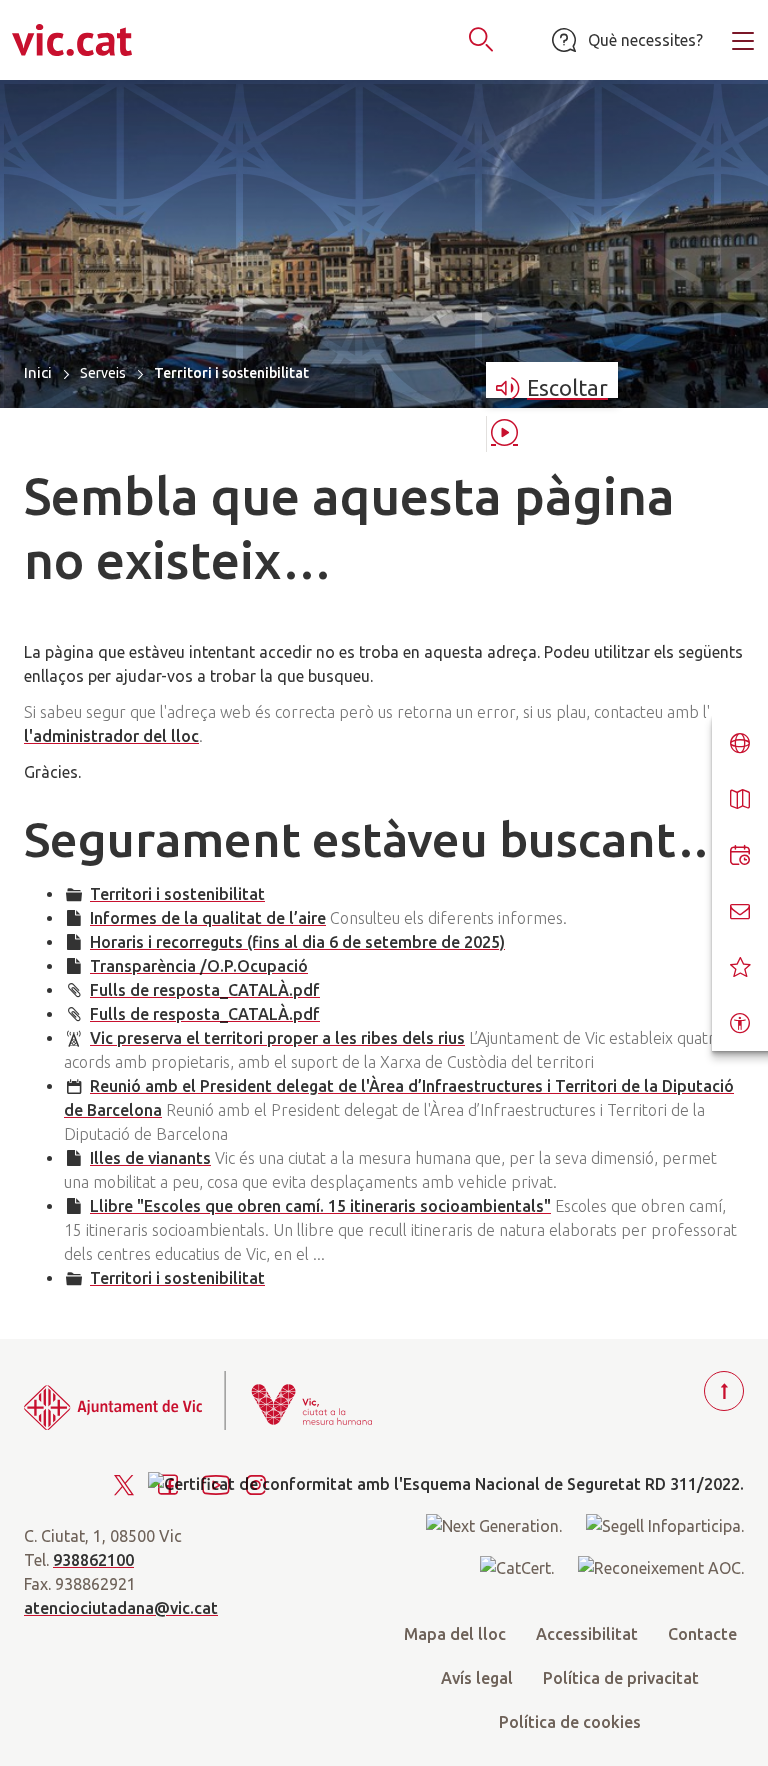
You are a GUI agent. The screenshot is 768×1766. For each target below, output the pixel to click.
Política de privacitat (621, 1678)
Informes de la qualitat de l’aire (208, 918)
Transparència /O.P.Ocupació (199, 966)
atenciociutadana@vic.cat (121, 1608)
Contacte (702, 1634)
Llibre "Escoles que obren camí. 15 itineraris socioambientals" (320, 1206)
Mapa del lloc (455, 1634)
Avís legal (477, 1678)
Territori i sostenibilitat (177, 894)
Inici (38, 372)
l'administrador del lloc (111, 736)
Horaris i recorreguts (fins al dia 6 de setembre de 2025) (297, 942)
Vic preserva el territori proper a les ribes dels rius (277, 1038)
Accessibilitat (587, 1634)
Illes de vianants (150, 1158)
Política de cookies (570, 1722)
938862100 (93, 1560)
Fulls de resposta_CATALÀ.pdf (205, 990)
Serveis (103, 373)
